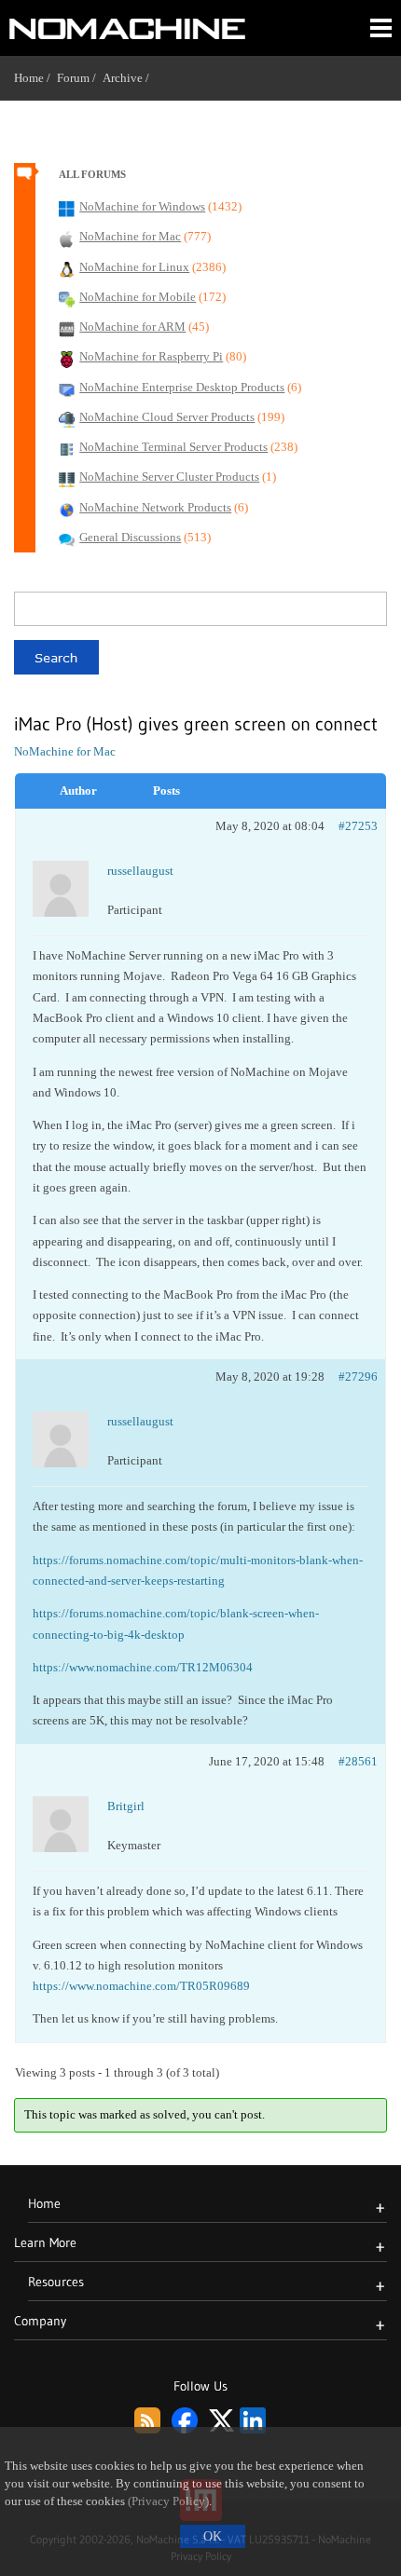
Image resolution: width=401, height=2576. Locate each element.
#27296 (358, 1377)
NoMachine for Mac (65, 751)
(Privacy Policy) (168, 2501)
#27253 (358, 826)
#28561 (358, 1761)
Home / (35, 78)
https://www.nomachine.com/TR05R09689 (141, 1986)
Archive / (129, 78)
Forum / (80, 78)
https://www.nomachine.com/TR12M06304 (143, 1667)
